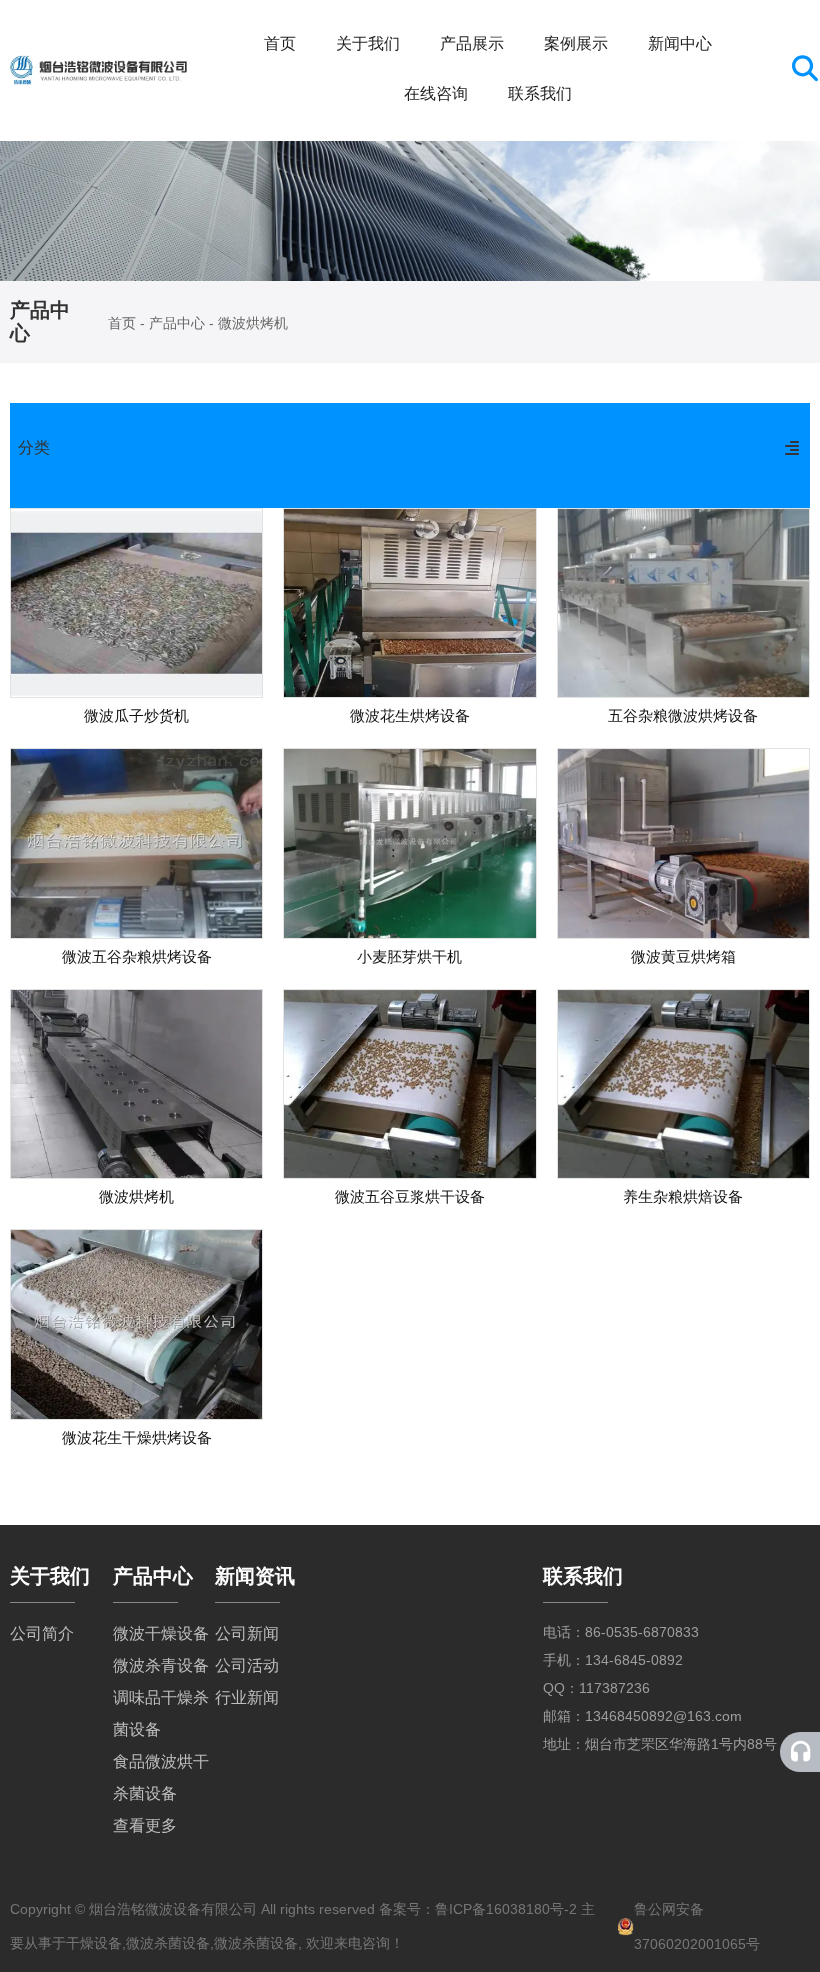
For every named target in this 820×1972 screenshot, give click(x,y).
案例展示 (576, 43)
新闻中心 (680, 43)
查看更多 (145, 1825)
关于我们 (368, 43)
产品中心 (177, 323)
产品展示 (472, 43)
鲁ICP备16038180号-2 (506, 1909)
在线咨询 (436, 93)
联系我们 (540, 93)
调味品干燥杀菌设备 (161, 1713)
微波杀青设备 (161, 1665)
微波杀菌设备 (168, 1943)
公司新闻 (247, 1633)
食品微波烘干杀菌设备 (161, 1777)
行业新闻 (247, 1697)
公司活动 (247, 1665)
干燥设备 (94, 1943)
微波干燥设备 (161, 1633)
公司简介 (42, 1633)
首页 (280, 43)
